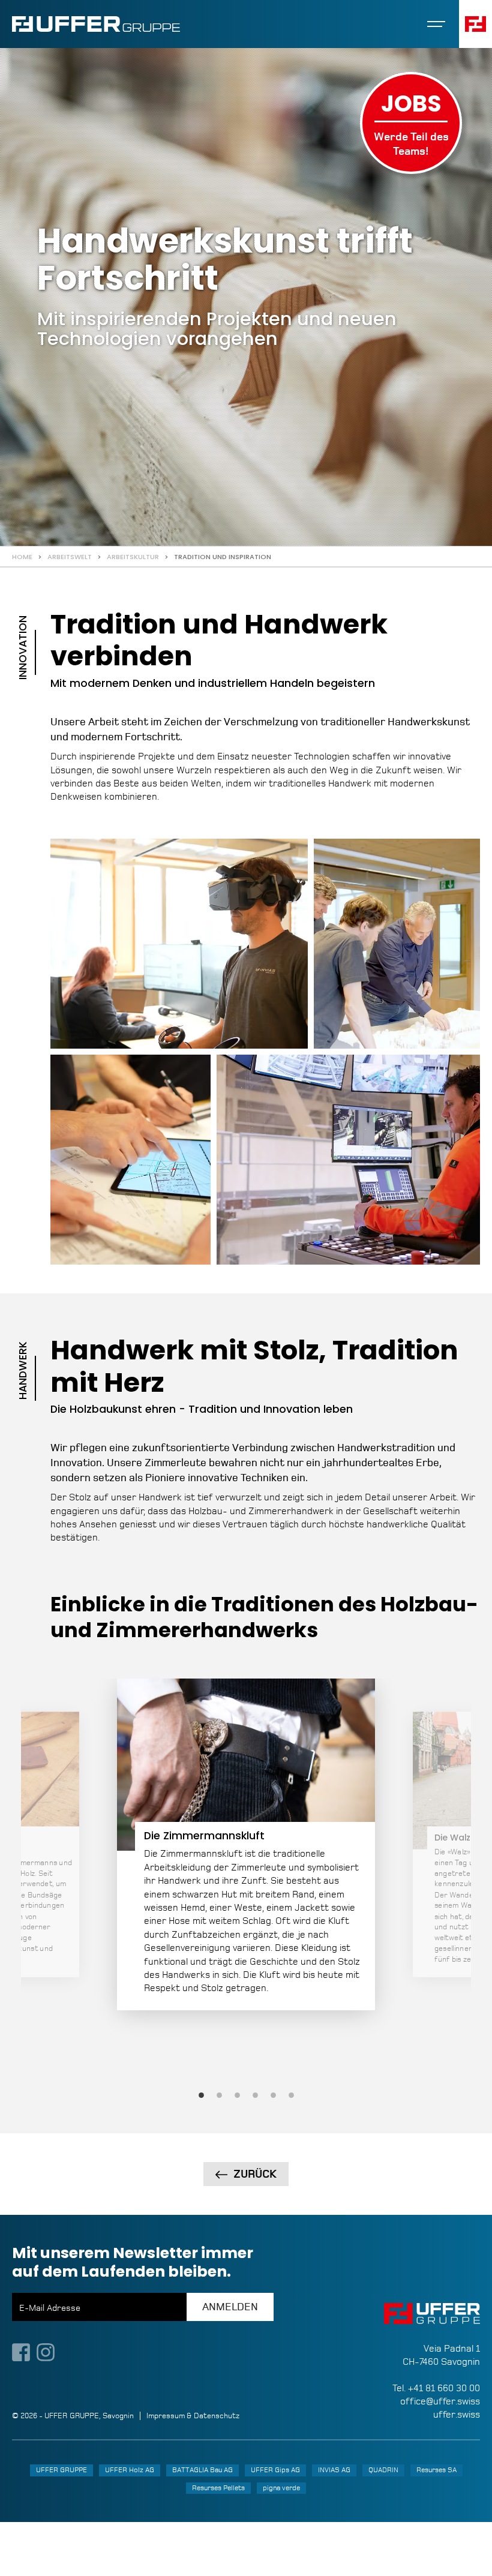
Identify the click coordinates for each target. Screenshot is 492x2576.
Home (22, 557)
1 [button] (201, 2095)
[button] (436, 24)
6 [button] (291, 2095)
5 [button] (273, 2095)
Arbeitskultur (133, 557)
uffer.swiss (457, 2414)
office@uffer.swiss (440, 2401)
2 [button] (219, 2095)
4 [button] (255, 2095)
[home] (96, 24)
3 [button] (237, 2095)
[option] (246, 1844)
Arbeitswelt (70, 557)
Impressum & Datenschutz (193, 2416)
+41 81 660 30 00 (444, 2388)
